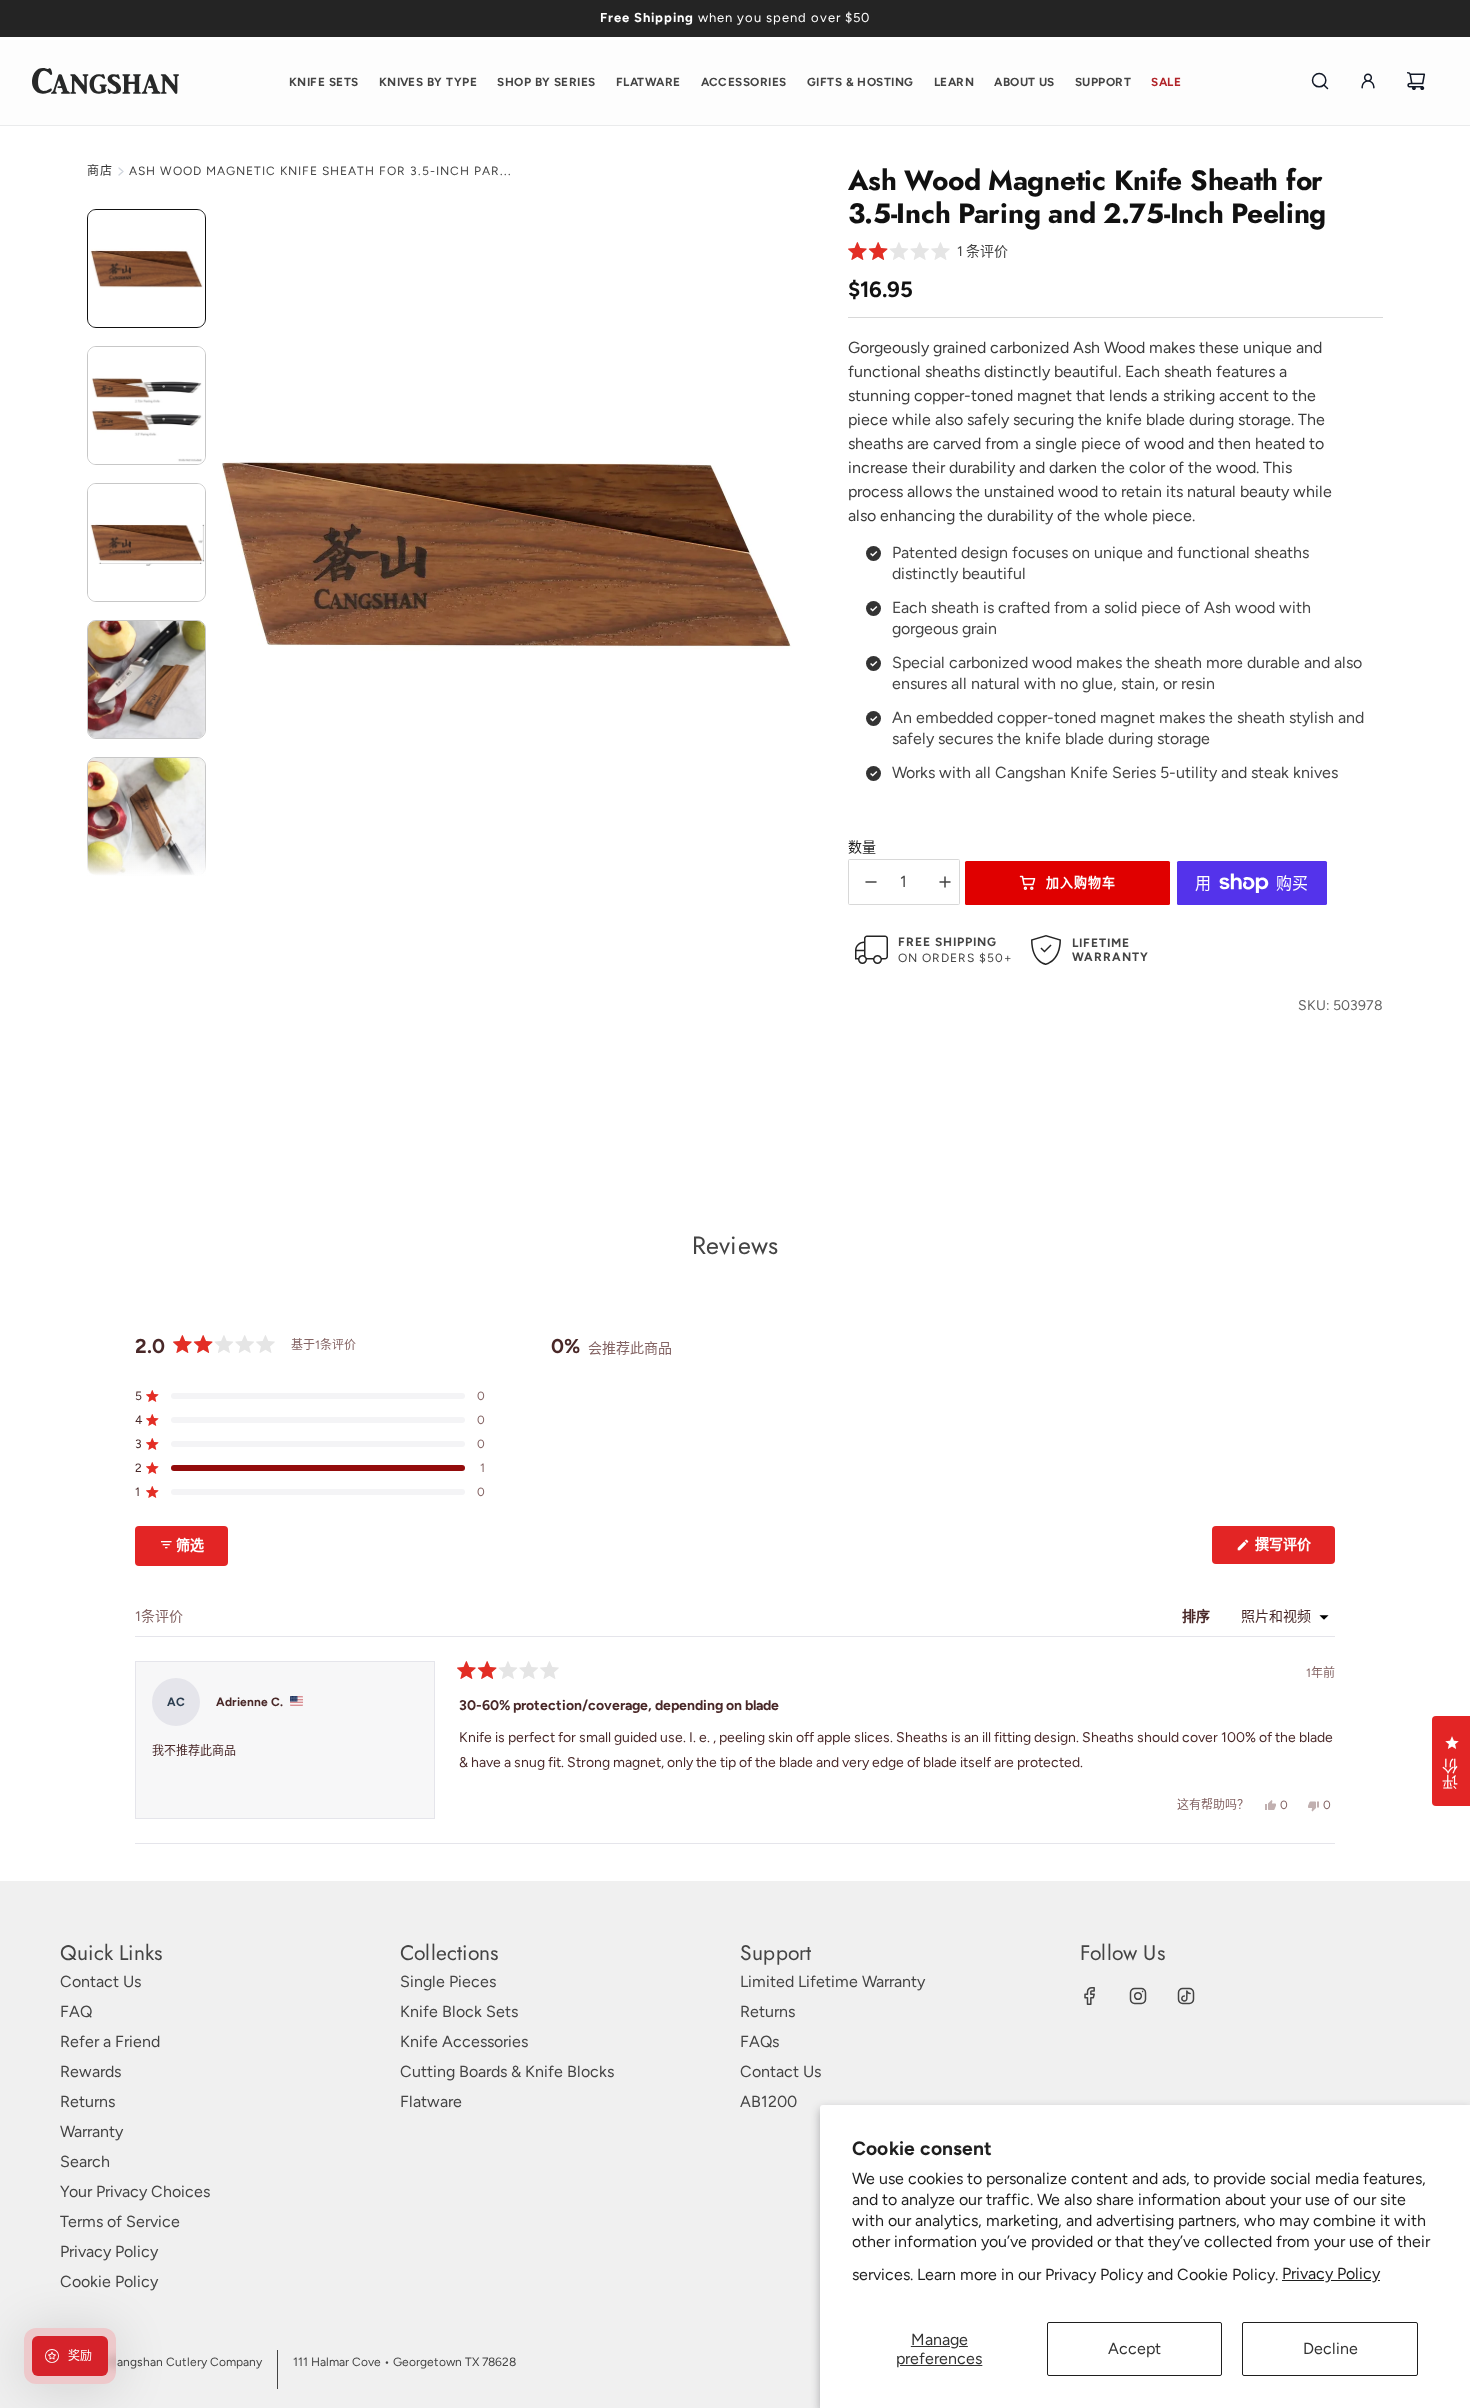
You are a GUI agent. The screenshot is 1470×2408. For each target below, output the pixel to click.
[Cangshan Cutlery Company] (105, 81)
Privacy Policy (1331, 2273)
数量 (862, 847)
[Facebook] (1090, 1996)
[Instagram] (1138, 1996)
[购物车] (1416, 81)
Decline (1330, 2348)
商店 (100, 171)
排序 (1197, 1616)
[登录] (1368, 81)
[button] (928, 252)
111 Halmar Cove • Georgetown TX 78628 (404, 2362)
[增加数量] (945, 882)
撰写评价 (1290, 1549)
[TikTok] (1186, 1996)
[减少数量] (871, 882)
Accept (1134, 2348)
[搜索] (1320, 81)
